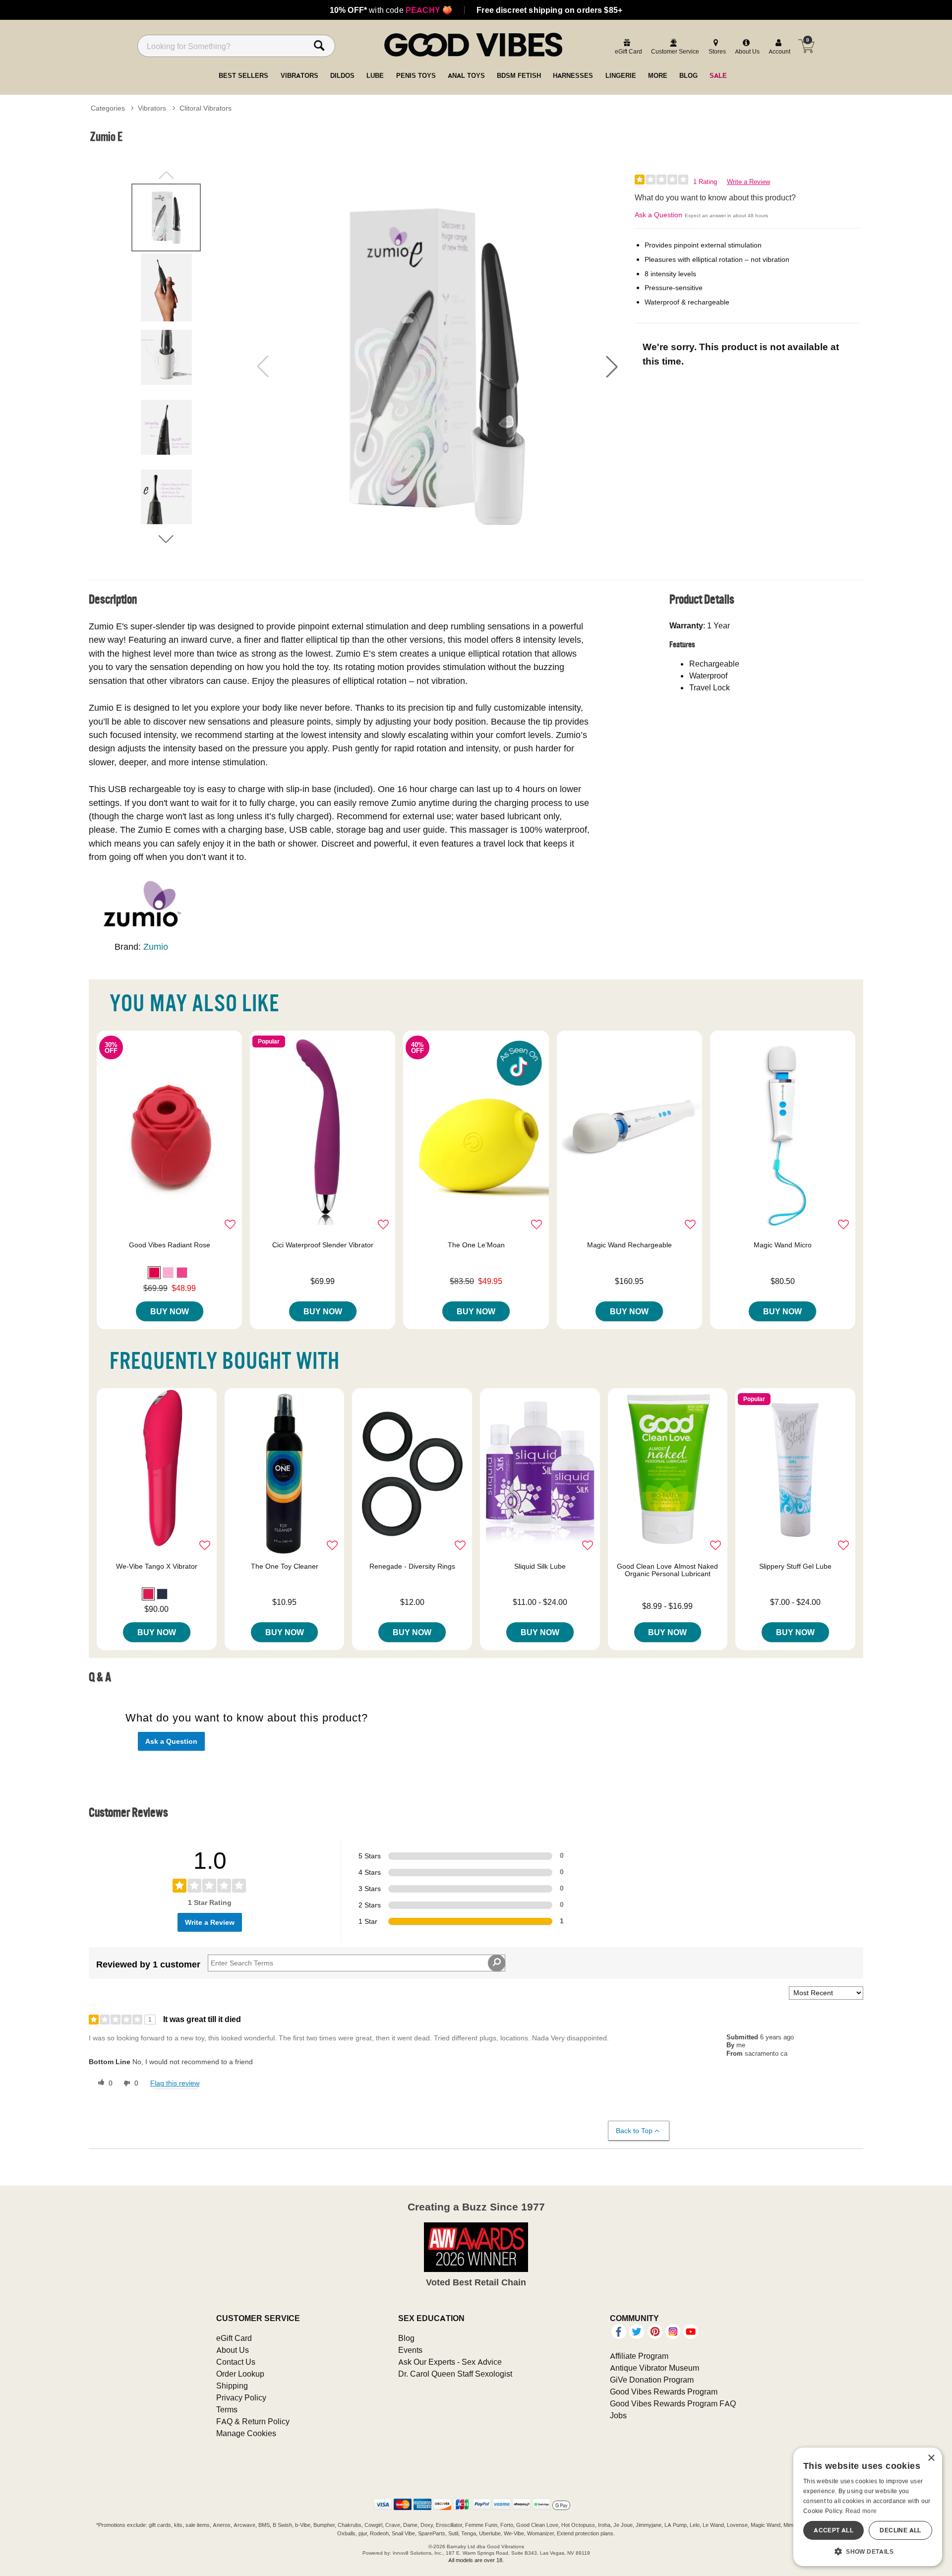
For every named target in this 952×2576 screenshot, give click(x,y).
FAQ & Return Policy (253, 2421)
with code (391, 10)
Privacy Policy (241, 2397)
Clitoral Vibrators (206, 108)
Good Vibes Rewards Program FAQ (673, 2403)
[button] (612, 367)
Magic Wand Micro (783, 1245)
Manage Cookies (246, 2433)
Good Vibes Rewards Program (664, 2392)
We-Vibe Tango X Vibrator (157, 1566)
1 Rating (705, 182)
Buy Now (170, 1311)
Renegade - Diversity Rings (412, 1566)
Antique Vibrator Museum (654, 2368)
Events (410, 2350)
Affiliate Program (639, 2356)
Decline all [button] (900, 2530)
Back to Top (634, 2131)
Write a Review (748, 182)
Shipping (232, 2386)
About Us (233, 2350)
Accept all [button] (833, 2530)
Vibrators (152, 108)
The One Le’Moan (476, 1245)
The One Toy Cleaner (285, 1566)
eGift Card (234, 2338)
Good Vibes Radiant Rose (170, 1245)
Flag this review (175, 2083)
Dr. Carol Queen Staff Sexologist (455, 2374)
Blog (406, 2338)
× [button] (931, 2458)
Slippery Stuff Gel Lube (795, 1566)
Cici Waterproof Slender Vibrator (323, 1245)
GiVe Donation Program (652, 2380)
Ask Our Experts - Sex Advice (450, 2362)
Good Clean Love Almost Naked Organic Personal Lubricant (667, 1570)
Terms (227, 2409)
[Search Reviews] (497, 1963)
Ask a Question (658, 215)
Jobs (618, 2415)
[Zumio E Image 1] (437, 367)
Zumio (156, 947)
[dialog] (868, 2507)
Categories (108, 108)
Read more (861, 2511)
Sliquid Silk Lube (540, 1566)
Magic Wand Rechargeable (629, 1245)
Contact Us (236, 2362)
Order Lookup (240, 2374)
